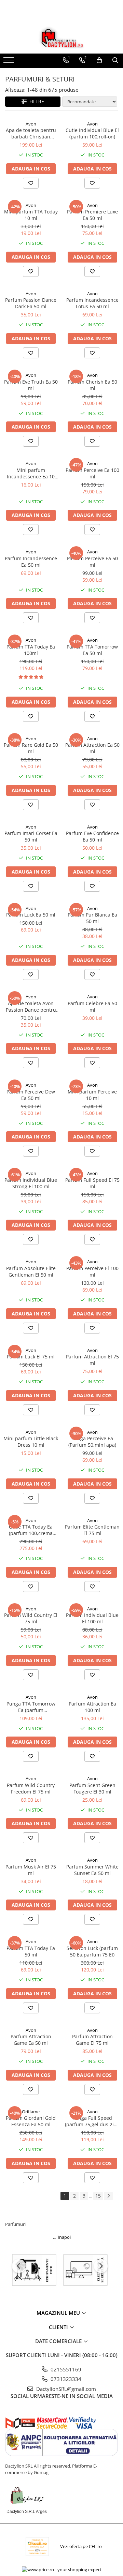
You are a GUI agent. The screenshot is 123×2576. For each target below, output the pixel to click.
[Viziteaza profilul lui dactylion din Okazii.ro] (37, 2547)
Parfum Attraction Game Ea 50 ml (31, 2040)
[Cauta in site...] (115, 60)
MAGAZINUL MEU (59, 2313)
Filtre (35, 101)
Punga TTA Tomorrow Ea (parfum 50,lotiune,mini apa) (31, 1707)
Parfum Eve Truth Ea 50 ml (31, 385)
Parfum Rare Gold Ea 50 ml (31, 748)
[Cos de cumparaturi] (99, 60)
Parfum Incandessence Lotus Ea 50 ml (92, 303)
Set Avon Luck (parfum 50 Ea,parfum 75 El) (92, 1951)
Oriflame (31, 2112)
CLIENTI (59, 2327)
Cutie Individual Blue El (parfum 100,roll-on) (92, 133)
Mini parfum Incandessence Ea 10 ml (31, 473)
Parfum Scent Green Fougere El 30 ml (92, 1788)
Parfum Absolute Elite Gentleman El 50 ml (31, 1271)
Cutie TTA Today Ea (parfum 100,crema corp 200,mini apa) (31, 1530)
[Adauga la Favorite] (31, 183)
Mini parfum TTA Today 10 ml (31, 215)
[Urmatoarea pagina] (108, 2196)
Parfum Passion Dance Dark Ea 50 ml (31, 303)
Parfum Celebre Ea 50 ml (92, 1007)
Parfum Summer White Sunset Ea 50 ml (92, 1870)
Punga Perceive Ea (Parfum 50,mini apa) (92, 1442)
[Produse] (9, 62)
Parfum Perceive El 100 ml (92, 1271)
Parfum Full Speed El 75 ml (92, 1183)
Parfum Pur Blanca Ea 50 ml (92, 918)
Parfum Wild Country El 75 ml (31, 1618)
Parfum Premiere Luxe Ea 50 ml (92, 215)
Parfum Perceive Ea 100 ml (92, 473)
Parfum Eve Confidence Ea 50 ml (92, 836)
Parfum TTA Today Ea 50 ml (31, 1951)
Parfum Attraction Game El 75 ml (92, 2040)
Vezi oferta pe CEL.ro (81, 2546)
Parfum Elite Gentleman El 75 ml (92, 1530)
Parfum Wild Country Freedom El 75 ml (31, 1788)
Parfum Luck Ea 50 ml (31, 915)
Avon (31, 124)
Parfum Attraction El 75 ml (92, 1360)
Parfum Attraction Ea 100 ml (92, 1707)
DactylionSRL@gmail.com (65, 2389)
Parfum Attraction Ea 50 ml (92, 748)
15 (98, 2196)
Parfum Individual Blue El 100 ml (92, 1618)
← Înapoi (61, 2237)
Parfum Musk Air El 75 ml (31, 1870)
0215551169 (65, 2369)
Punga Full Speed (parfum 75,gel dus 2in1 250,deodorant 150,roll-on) (92, 2121)
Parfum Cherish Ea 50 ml (92, 385)
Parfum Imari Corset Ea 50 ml (31, 836)
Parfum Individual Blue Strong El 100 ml (31, 1183)
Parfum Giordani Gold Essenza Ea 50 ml (31, 2121)
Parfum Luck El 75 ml (31, 1357)
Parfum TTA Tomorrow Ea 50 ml (92, 650)
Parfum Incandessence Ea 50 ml (31, 562)
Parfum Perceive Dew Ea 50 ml (31, 1095)
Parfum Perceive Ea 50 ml (92, 562)
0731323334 (65, 2379)
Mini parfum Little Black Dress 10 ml (31, 1442)
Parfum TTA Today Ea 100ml (31, 650)
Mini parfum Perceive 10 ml (92, 1095)
